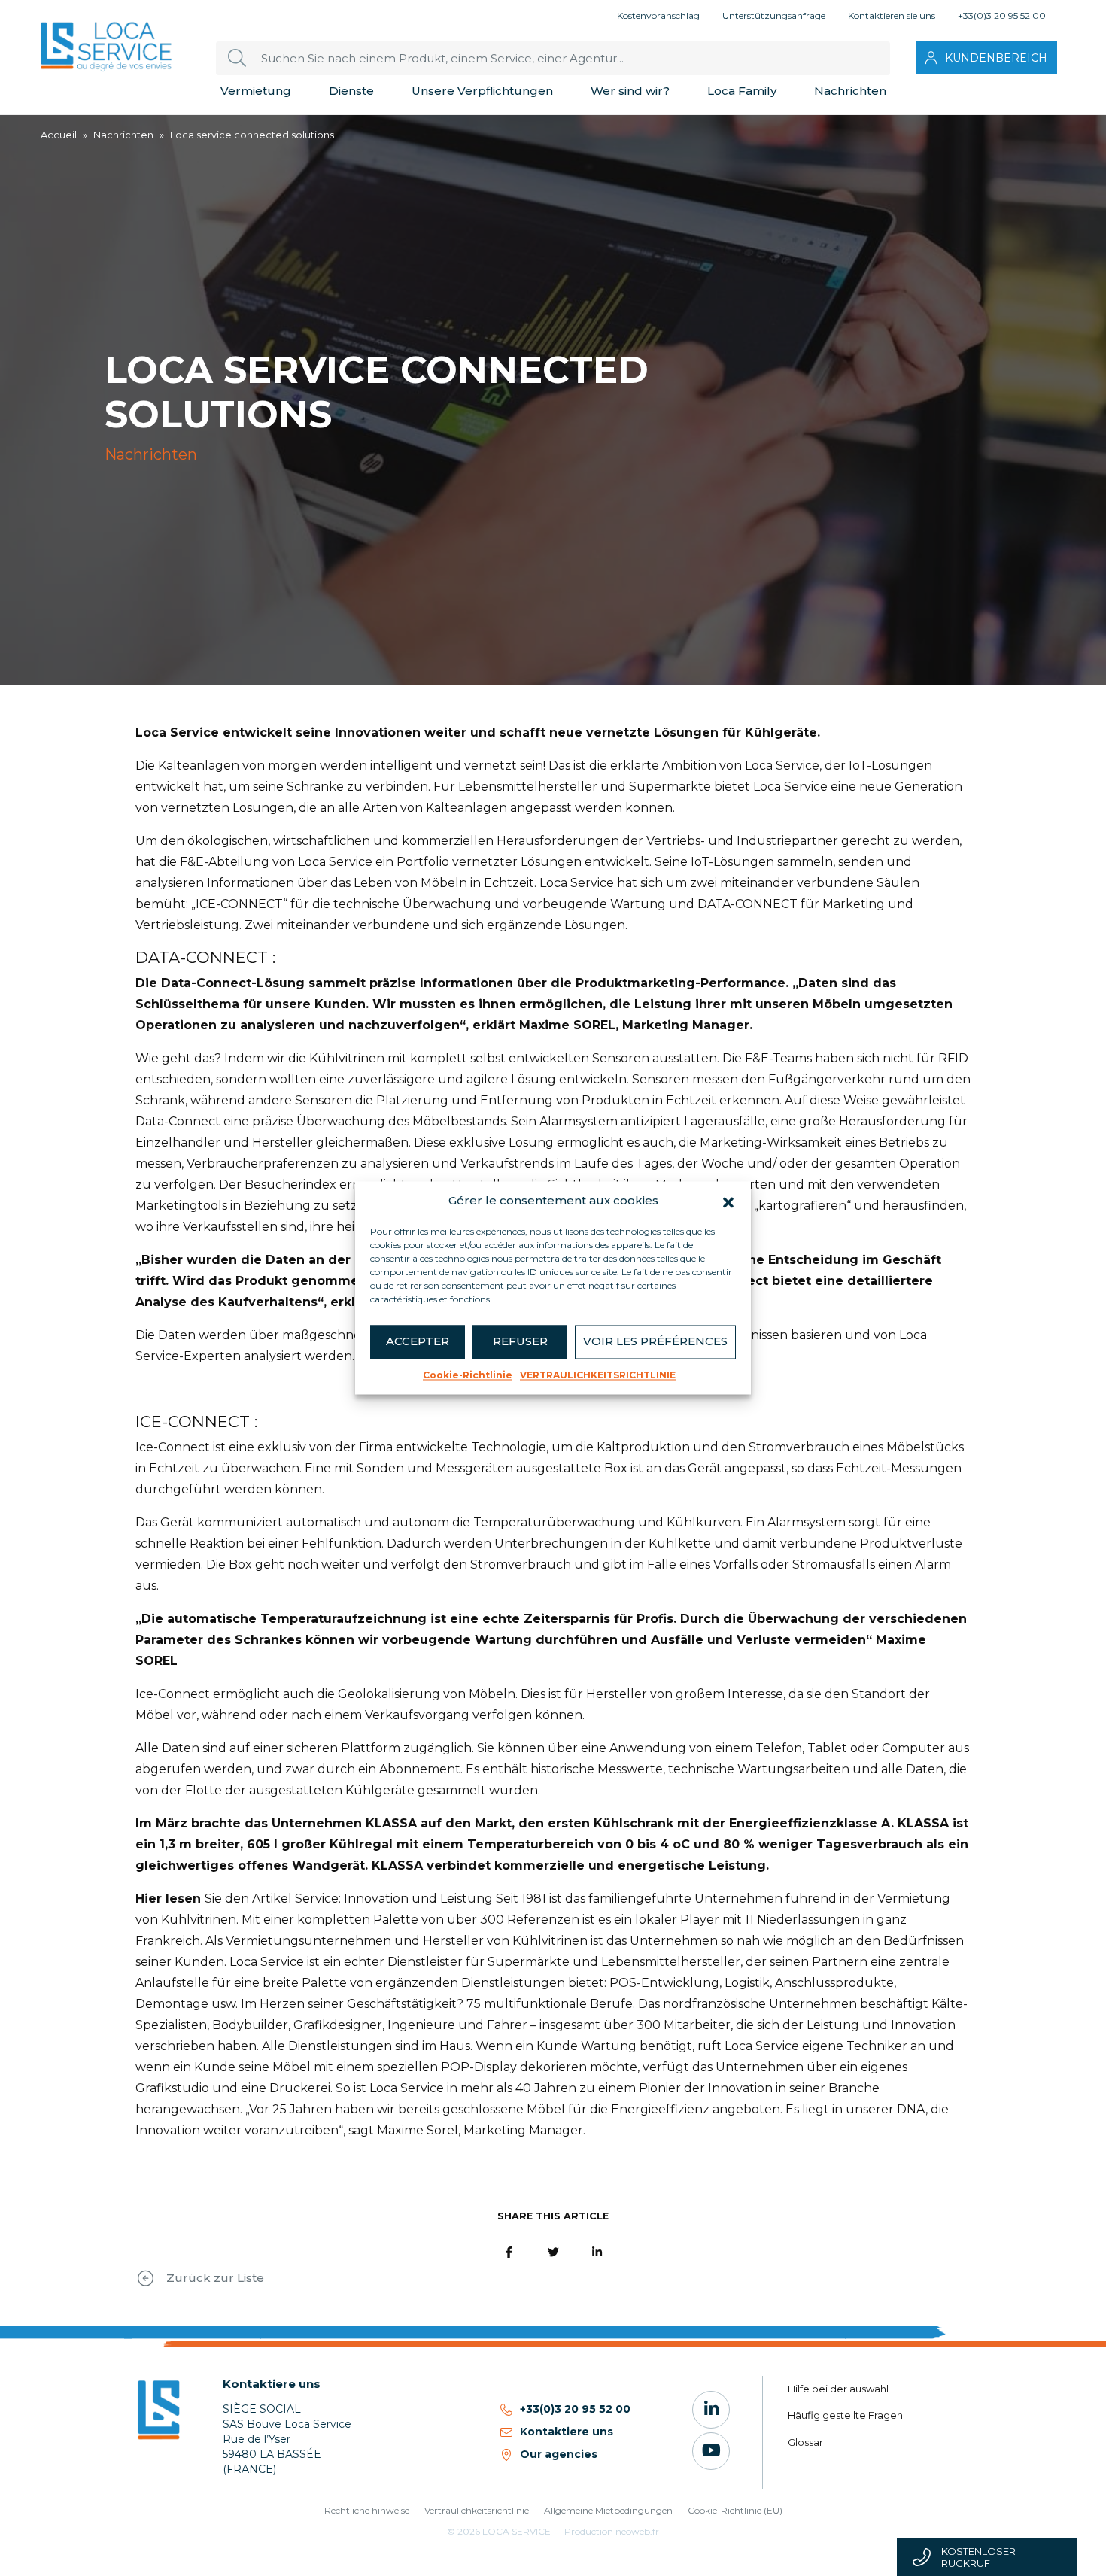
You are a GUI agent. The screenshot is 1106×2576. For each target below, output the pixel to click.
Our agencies (559, 2454)
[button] (728, 1201)
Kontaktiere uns (567, 2432)
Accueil (59, 135)
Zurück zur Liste (215, 2278)
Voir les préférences (655, 1341)
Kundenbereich (996, 58)
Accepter (418, 1341)
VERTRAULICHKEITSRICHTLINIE (598, 1375)
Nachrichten (123, 135)
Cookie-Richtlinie (468, 1375)
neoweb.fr (637, 2531)
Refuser (520, 1341)
